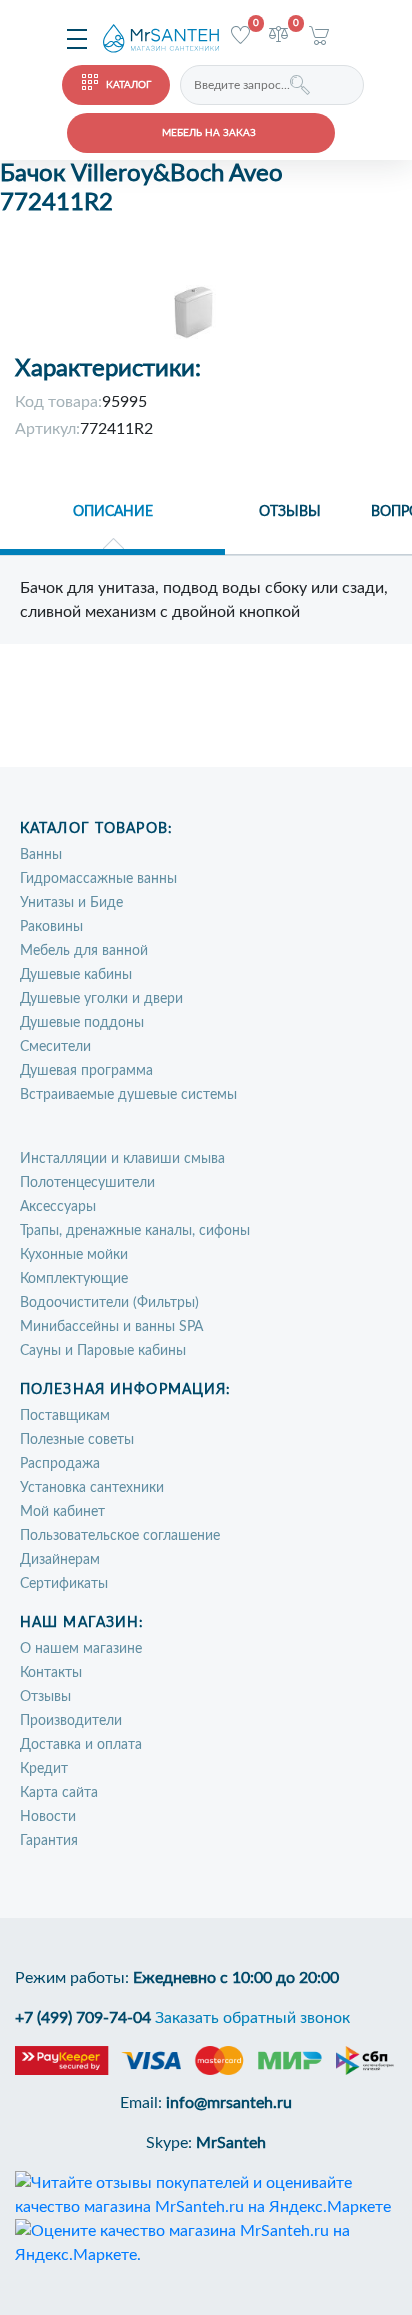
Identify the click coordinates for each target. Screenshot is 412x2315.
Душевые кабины (76, 975)
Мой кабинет (62, 1512)
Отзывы (45, 1697)
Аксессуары (58, 1207)
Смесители (55, 1047)
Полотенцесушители (87, 1183)
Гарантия (49, 1841)
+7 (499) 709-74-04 (83, 2018)
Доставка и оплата (81, 1745)
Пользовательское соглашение (120, 1536)
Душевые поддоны (82, 1023)
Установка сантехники (92, 1488)
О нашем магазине (81, 1649)
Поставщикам (65, 1416)
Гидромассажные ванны (98, 879)
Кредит (44, 1769)
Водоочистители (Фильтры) (109, 1303)
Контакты (51, 1673)
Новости (48, 1817)
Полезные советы (77, 1440)
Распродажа (60, 1464)
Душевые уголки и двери (101, 999)
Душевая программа (86, 1071)
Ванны (41, 855)
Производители (71, 1721)
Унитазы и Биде (71, 903)
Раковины (51, 927)
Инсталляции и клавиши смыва (122, 1159)
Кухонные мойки (74, 1255)
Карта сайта (59, 1793)
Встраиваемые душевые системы (128, 1095)
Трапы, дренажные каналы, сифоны (135, 1231)
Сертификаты (64, 1584)
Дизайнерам (60, 1560)
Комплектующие (74, 1279)
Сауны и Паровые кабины (103, 1351)
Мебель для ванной (84, 951)
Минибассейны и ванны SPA (111, 1327)
